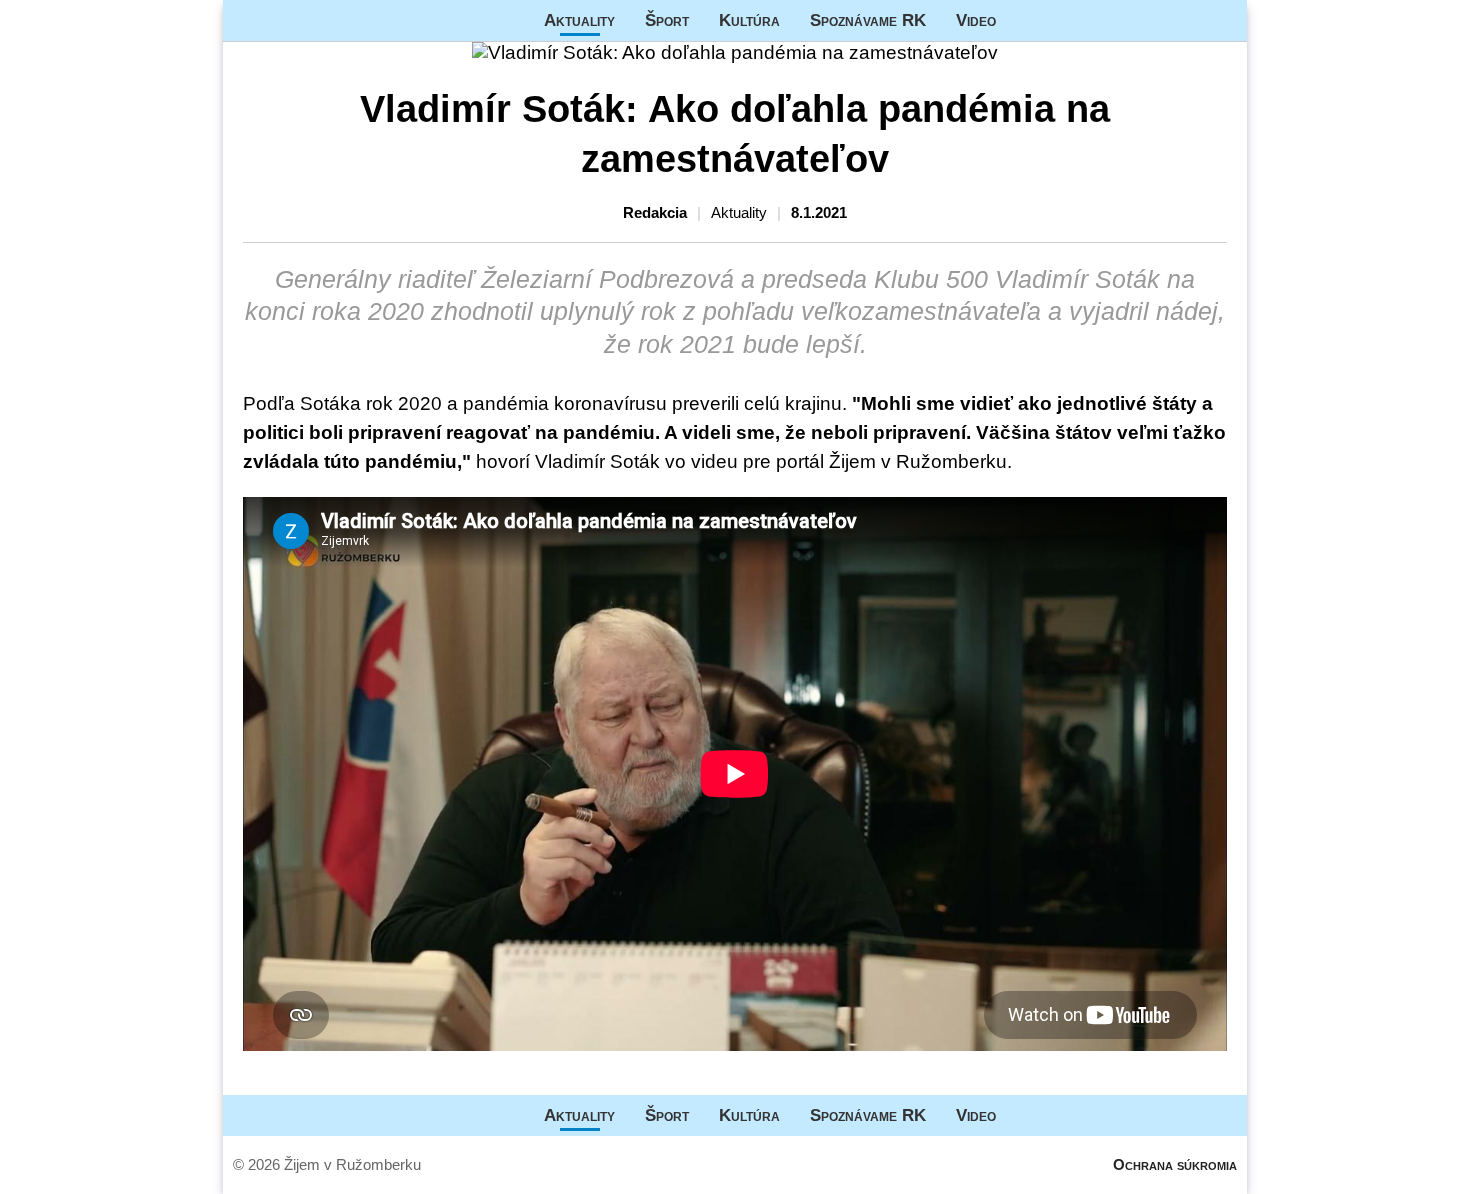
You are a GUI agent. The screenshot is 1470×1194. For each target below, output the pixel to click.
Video (976, 20)
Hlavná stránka (298, 20)
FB (1026, 20)
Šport (667, 20)
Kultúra (749, 20)
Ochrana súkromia (1175, 1164)
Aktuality (579, 20)
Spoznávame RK (868, 20)
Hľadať (1222, 20)
